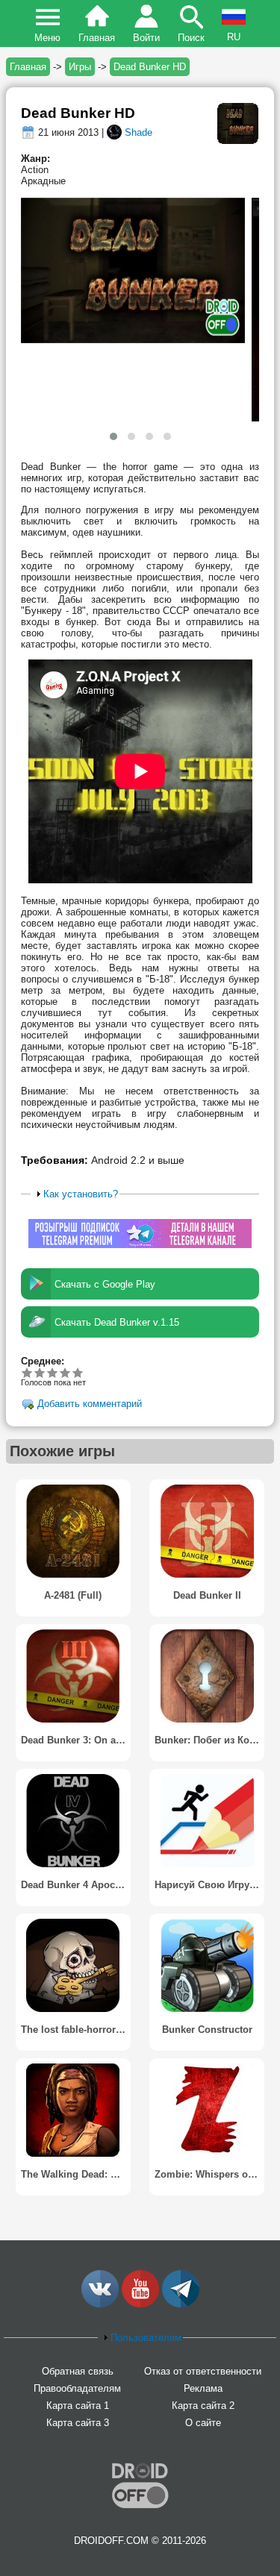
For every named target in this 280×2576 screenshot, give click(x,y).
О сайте (203, 2423)
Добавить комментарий (90, 1404)
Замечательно (65, 1372)
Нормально (40, 1372)
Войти (146, 38)
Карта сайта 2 (203, 2406)
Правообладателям (77, 2388)
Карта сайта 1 (78, 2406)
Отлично (78, 1372)
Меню (47, 38)
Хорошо (53, 1372)
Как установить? (81, 1194)
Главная (97, 38)
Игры (80, 67)
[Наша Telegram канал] (181, 2304)
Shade (139, 132)
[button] (113, 436)
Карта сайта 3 (78, 2423)
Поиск (191, 38)
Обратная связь (78, 2371)
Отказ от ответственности (203, 2371)
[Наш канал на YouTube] (140, 2304)
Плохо (27, 1372)
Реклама (203, 2388)
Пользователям (146, 2338)
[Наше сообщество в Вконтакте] (100, 2304)
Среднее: (43, 1361)
